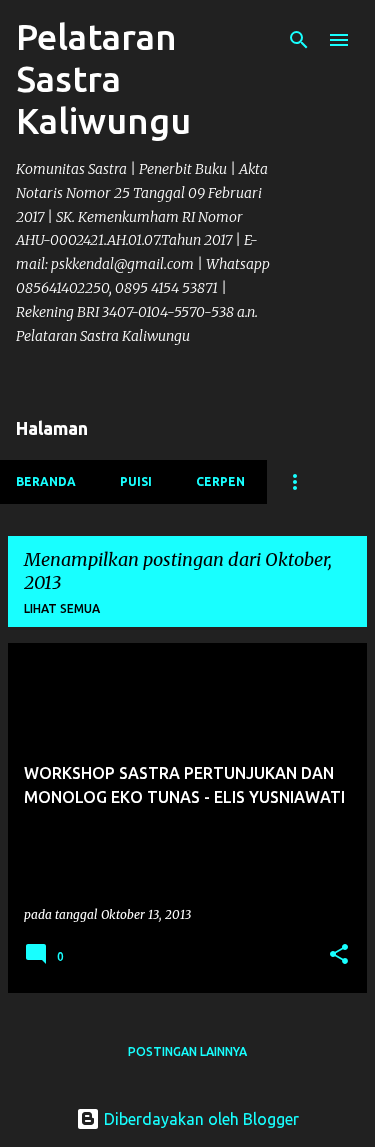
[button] (339, 955)
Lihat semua (62, 608)
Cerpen (220, 481)
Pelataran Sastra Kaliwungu (103, 78)
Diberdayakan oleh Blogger (199, 1119)
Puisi (136, 481)
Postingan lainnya (187, 1051)
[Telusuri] (299, 40)
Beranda (46, 481)
